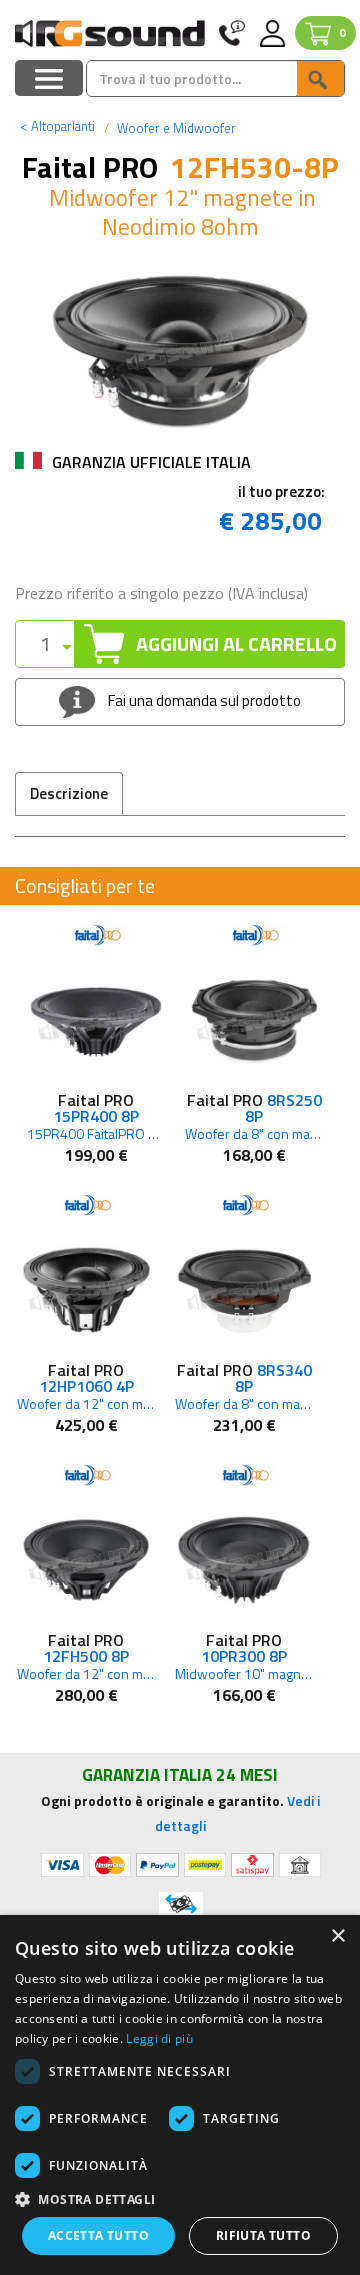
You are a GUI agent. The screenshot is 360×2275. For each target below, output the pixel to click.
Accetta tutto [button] (98, 2235)
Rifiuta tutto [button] (263, 2235)
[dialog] (180, 2095)
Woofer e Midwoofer (175, 128)
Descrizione (69, 793)
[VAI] (320, 78)
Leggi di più (159, 2038)
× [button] (337, 1936)
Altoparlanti (57, 126)
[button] (180, 2198)
